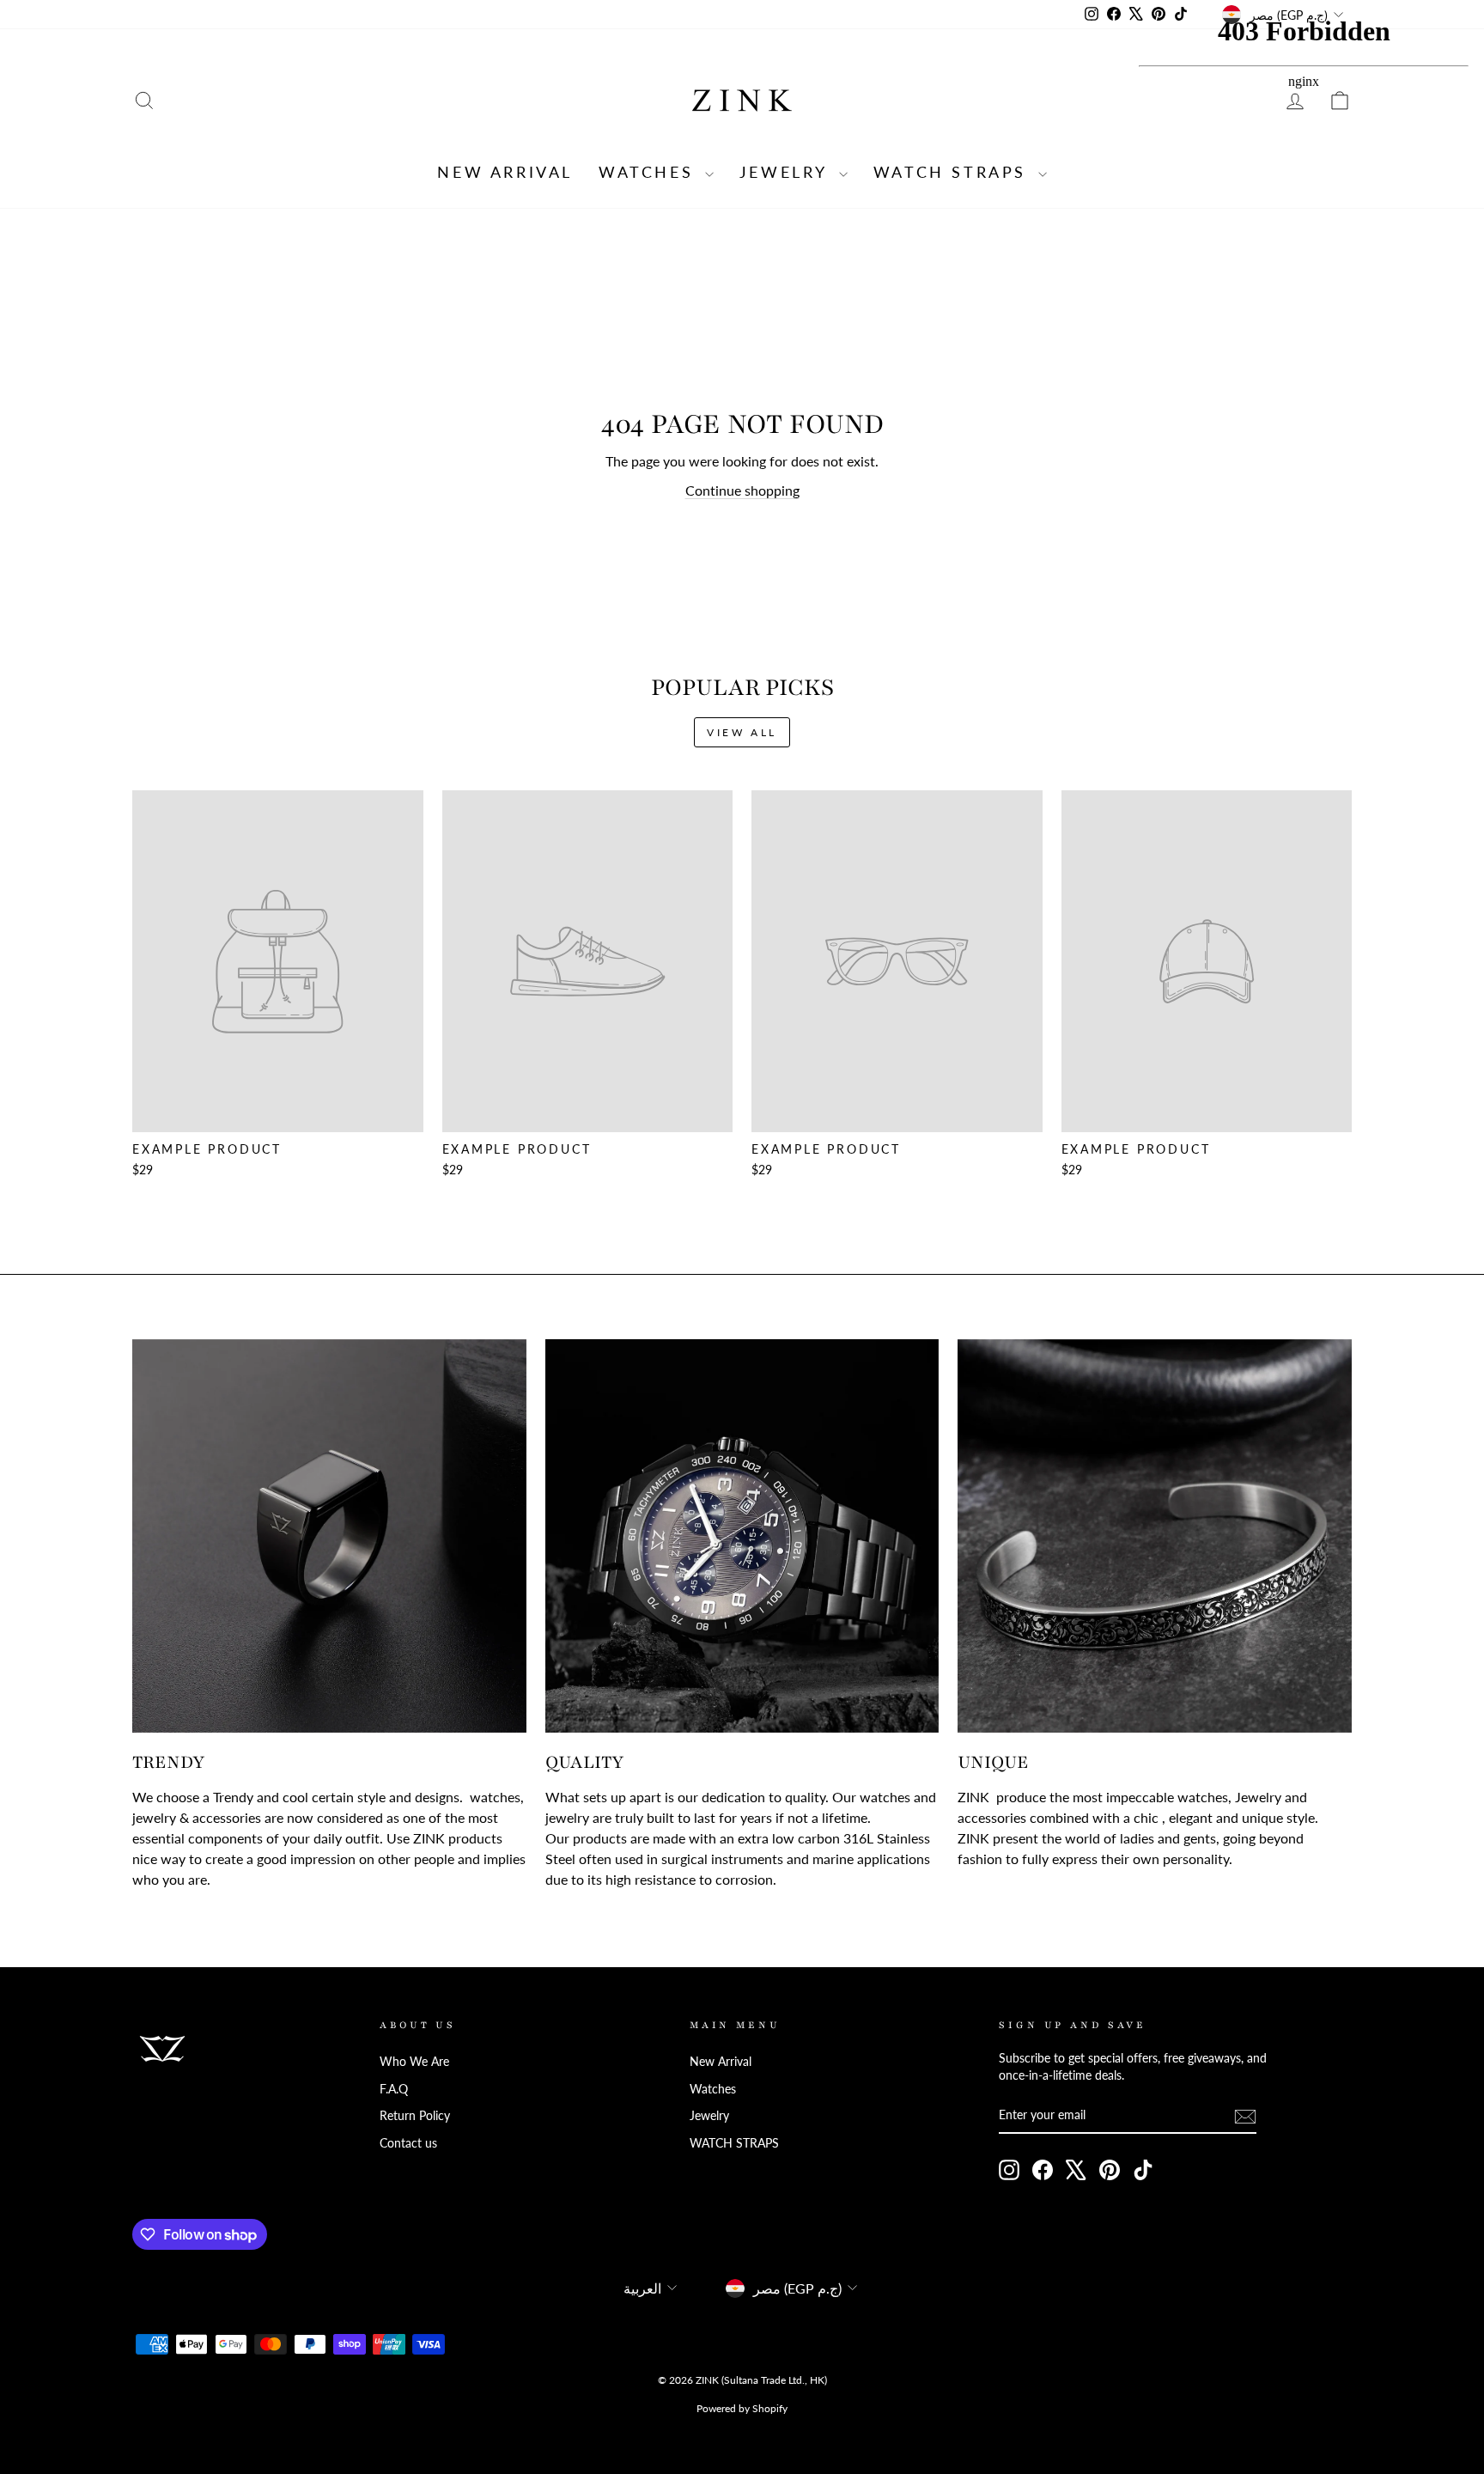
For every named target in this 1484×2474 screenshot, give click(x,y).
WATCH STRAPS (954, 172)
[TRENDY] (329, 1536)
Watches (650, 172)
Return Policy (415, 2116)
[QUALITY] (742, 1536)
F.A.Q (394, 2089)
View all (742, 732)
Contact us (408, 2143)
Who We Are (414, 2062)
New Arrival (505, 172)
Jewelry (787, 172)
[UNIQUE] (1155, 1536)
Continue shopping (742, 490)
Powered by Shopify (742, 2408)
